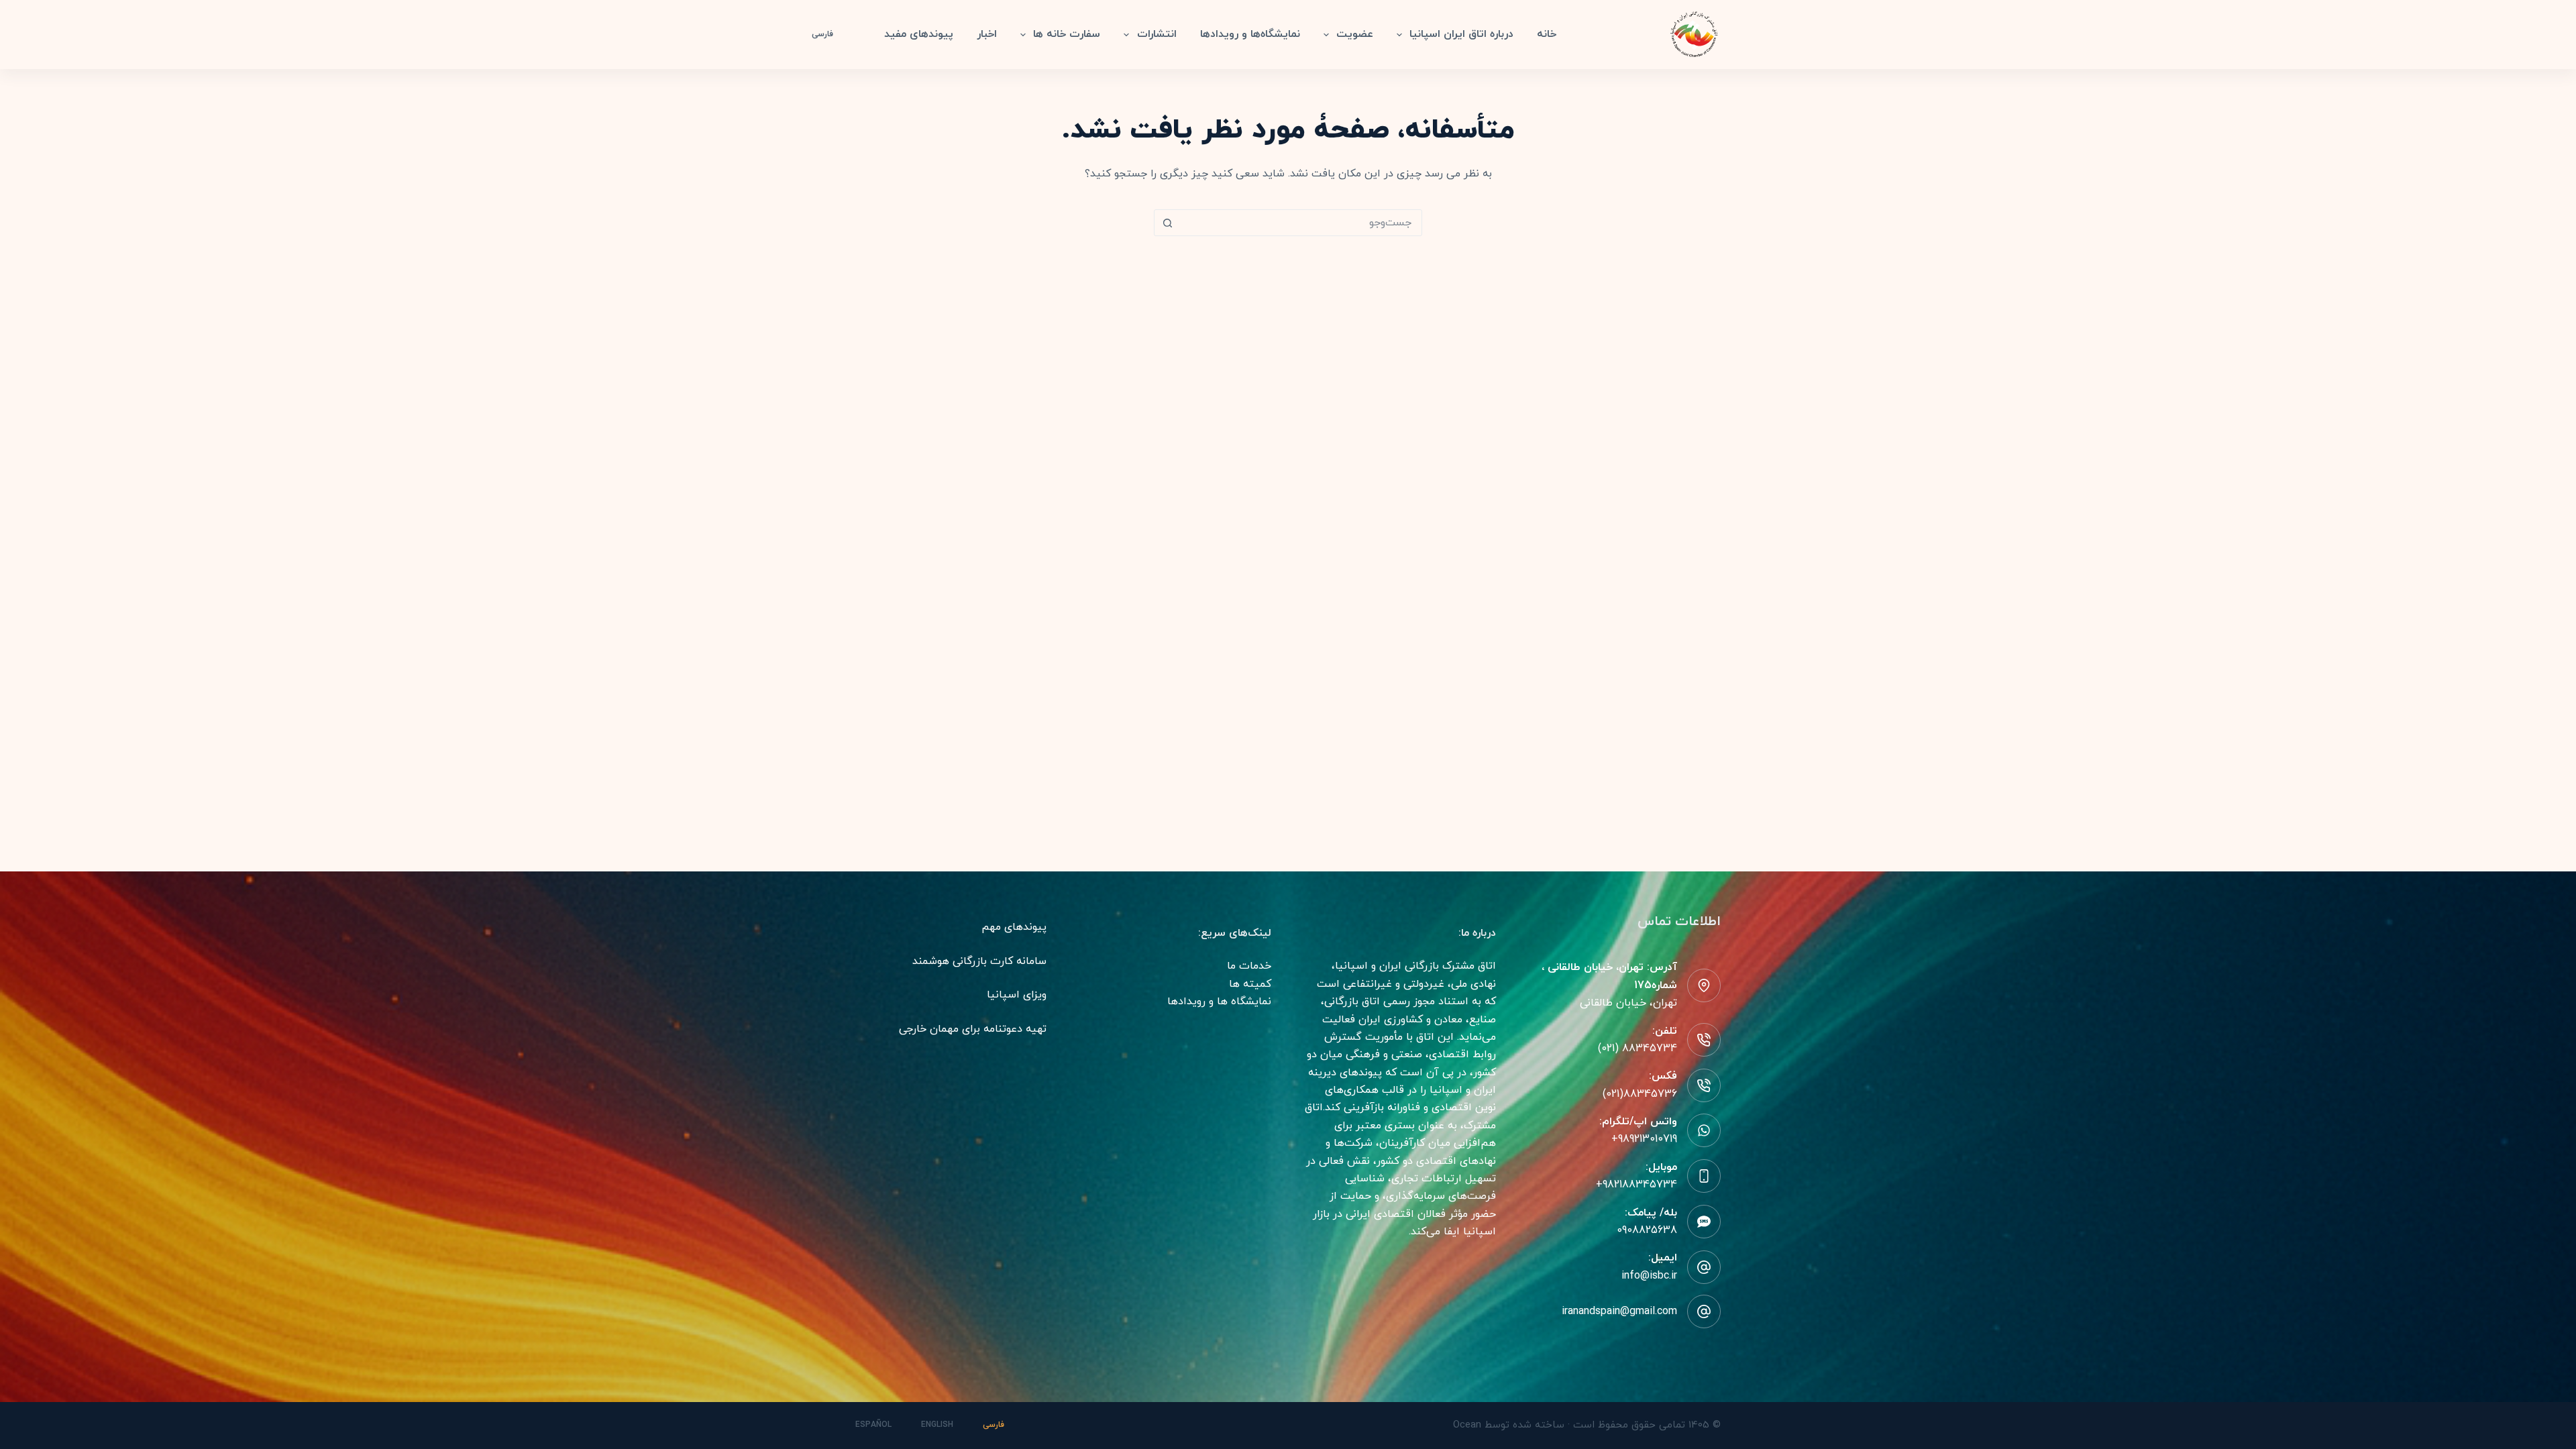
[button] (830, 35)
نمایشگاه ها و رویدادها (1219, 1002)
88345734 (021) (1638, 1049)
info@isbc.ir (1649, 1276)
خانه (1547, 34)
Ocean (1467, 1425)
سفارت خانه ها (1067, 34)
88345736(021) (1640, 1094)
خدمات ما (1249, 966)
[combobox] (1301, 223)
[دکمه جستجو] (1167, 223)
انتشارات (1157, 34)
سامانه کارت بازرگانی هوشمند (979, 961)
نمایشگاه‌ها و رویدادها (1250, 34)
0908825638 (1647, 1230)
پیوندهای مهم (1014, 927)
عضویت (1355, 34)
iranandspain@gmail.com (1619, 1311)
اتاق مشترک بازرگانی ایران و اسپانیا (1415, 966)
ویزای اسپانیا (1017, 995)
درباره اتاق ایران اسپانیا (1461, 34)
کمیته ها (1250, 984)
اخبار (987, 34)
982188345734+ (1636, 1185)
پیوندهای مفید (919, 34)
